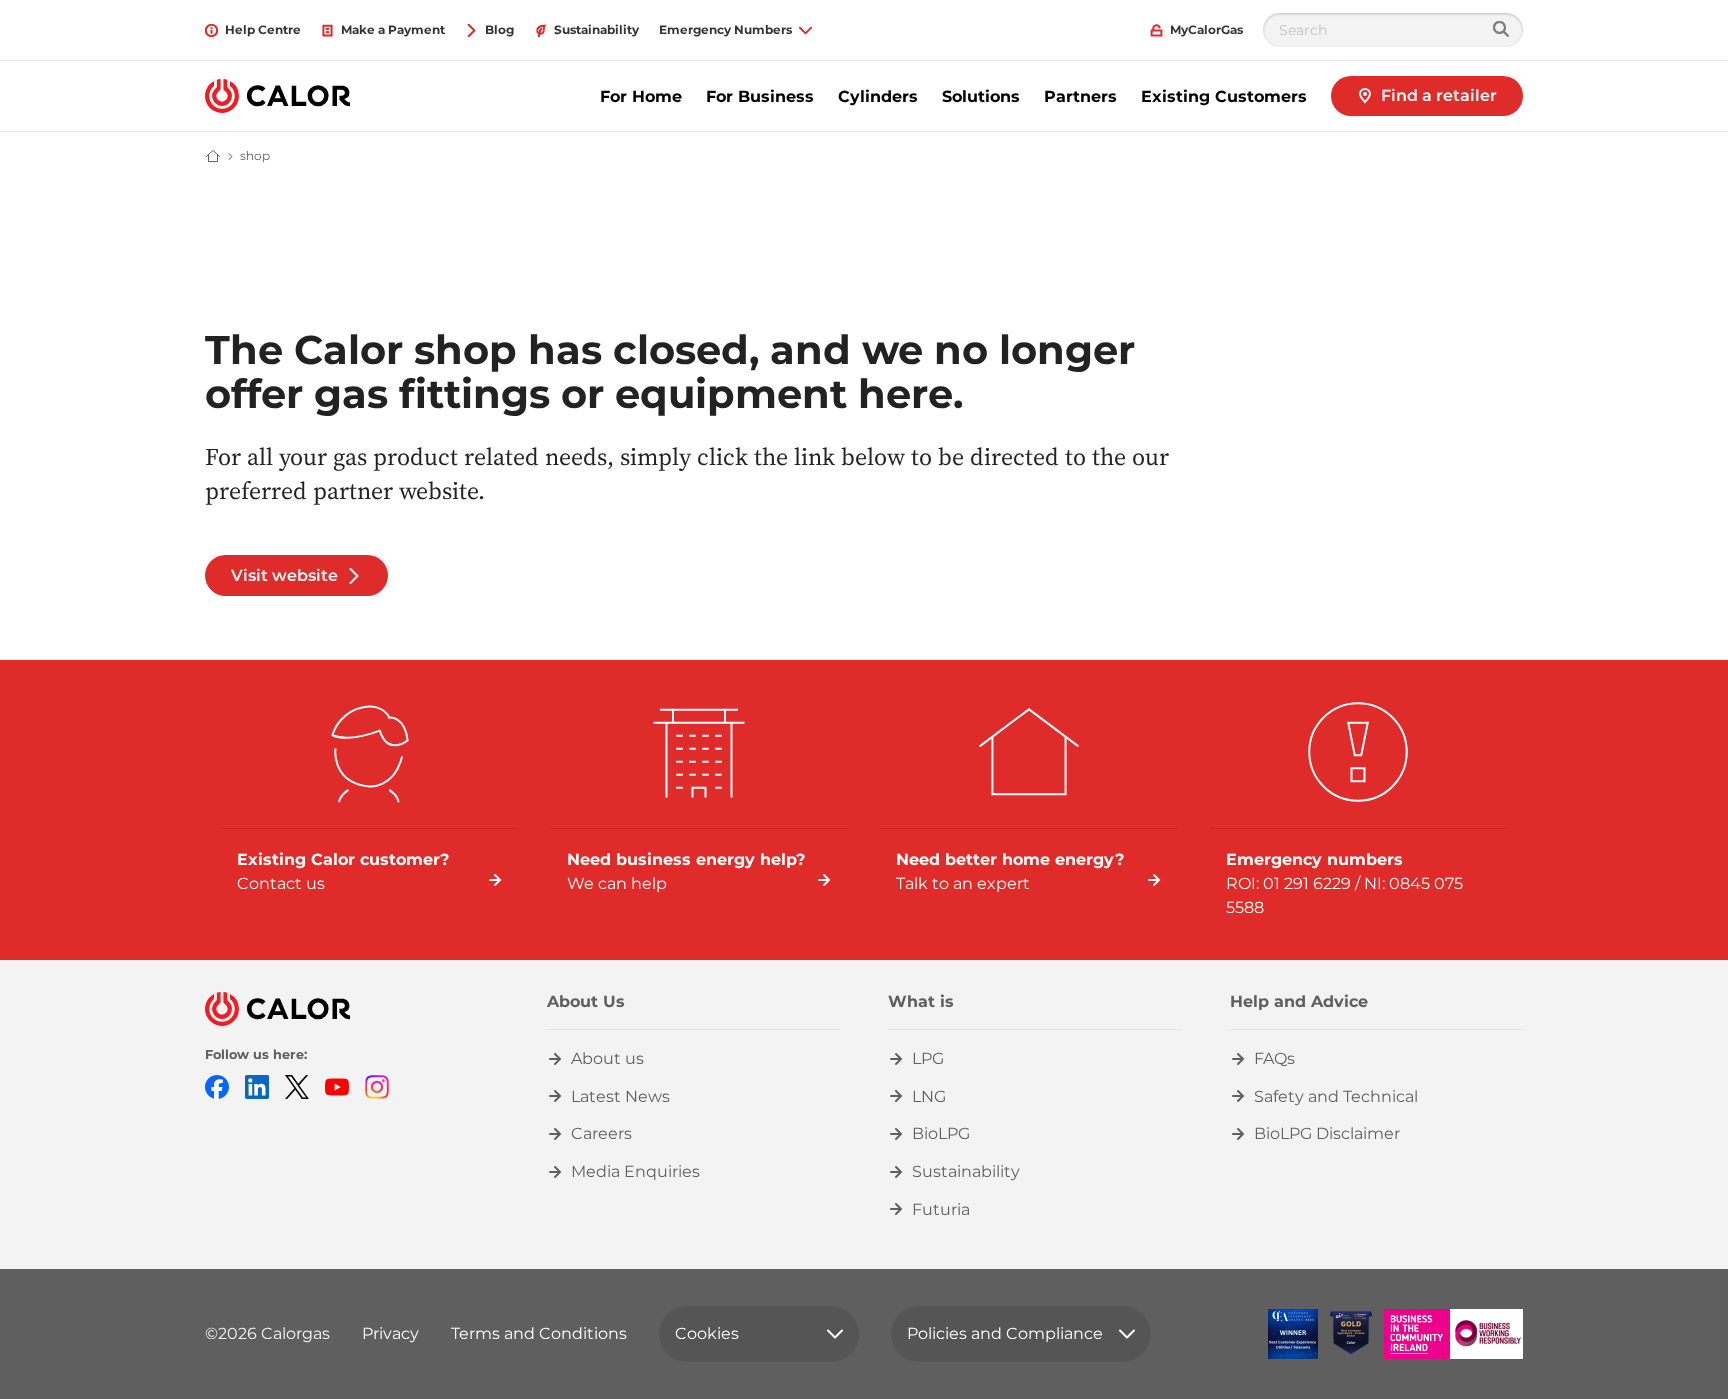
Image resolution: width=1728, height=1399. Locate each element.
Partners (1080, 96)
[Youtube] (337, 1085)
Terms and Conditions (539, 1333)
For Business (760, 96)
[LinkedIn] (257, 1085)
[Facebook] (217, 1085)
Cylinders (878, 96)
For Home (641, 96)
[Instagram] (377, 1085)
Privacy (390, 1333)
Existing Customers (1224, 96)
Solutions (981, 96)
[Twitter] (297, 1085)
